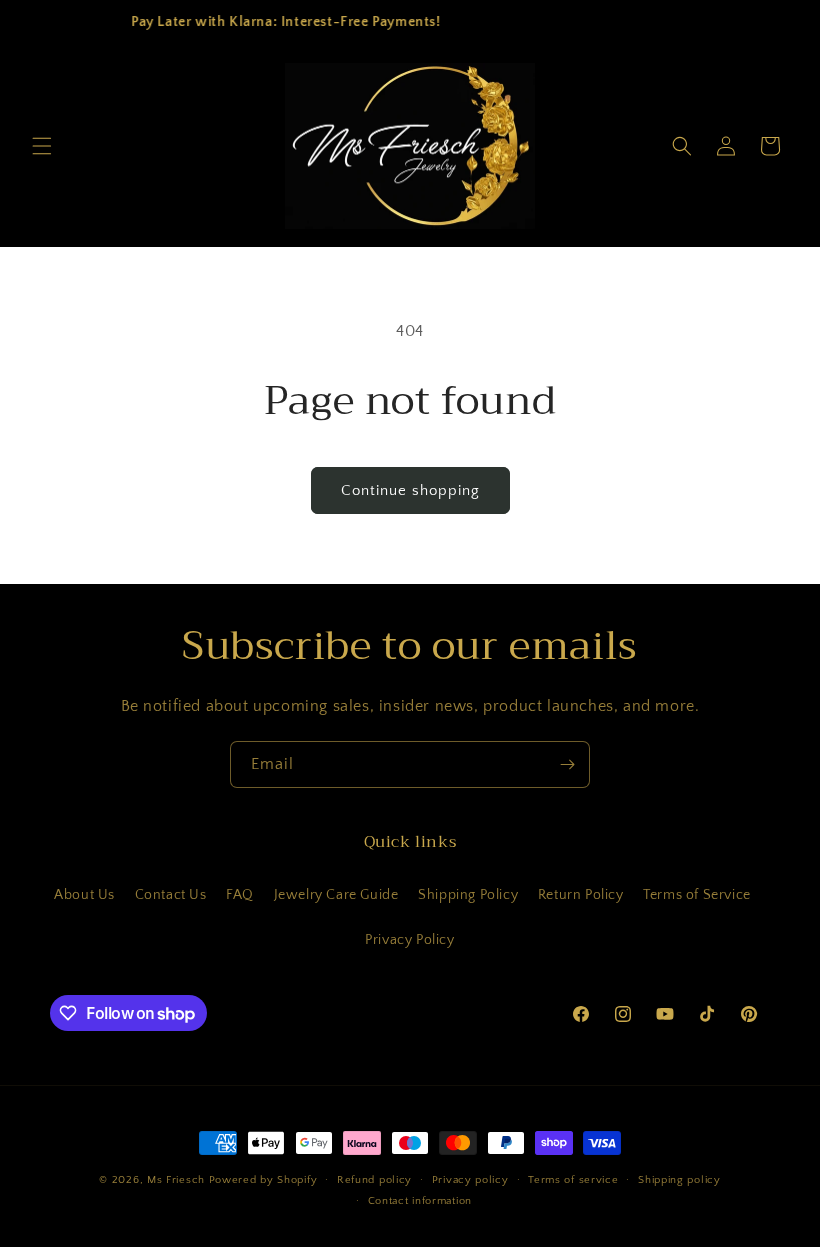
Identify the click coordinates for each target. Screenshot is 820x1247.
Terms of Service (697, 895)
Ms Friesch (176, 1180)
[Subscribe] (567, 764)
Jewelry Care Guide (336, 895)
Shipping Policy (468, 895)
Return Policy (581, 895)
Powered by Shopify (263, 1180)
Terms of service (573, 1180)
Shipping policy (679, 1180)
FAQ (240, 895)
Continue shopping (410, 490)
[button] (42, 146)
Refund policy (374, 1180)
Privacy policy (470, 1180)
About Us (84, 895)
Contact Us (171, 895)
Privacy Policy (409, 940)
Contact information (420, 1201)
